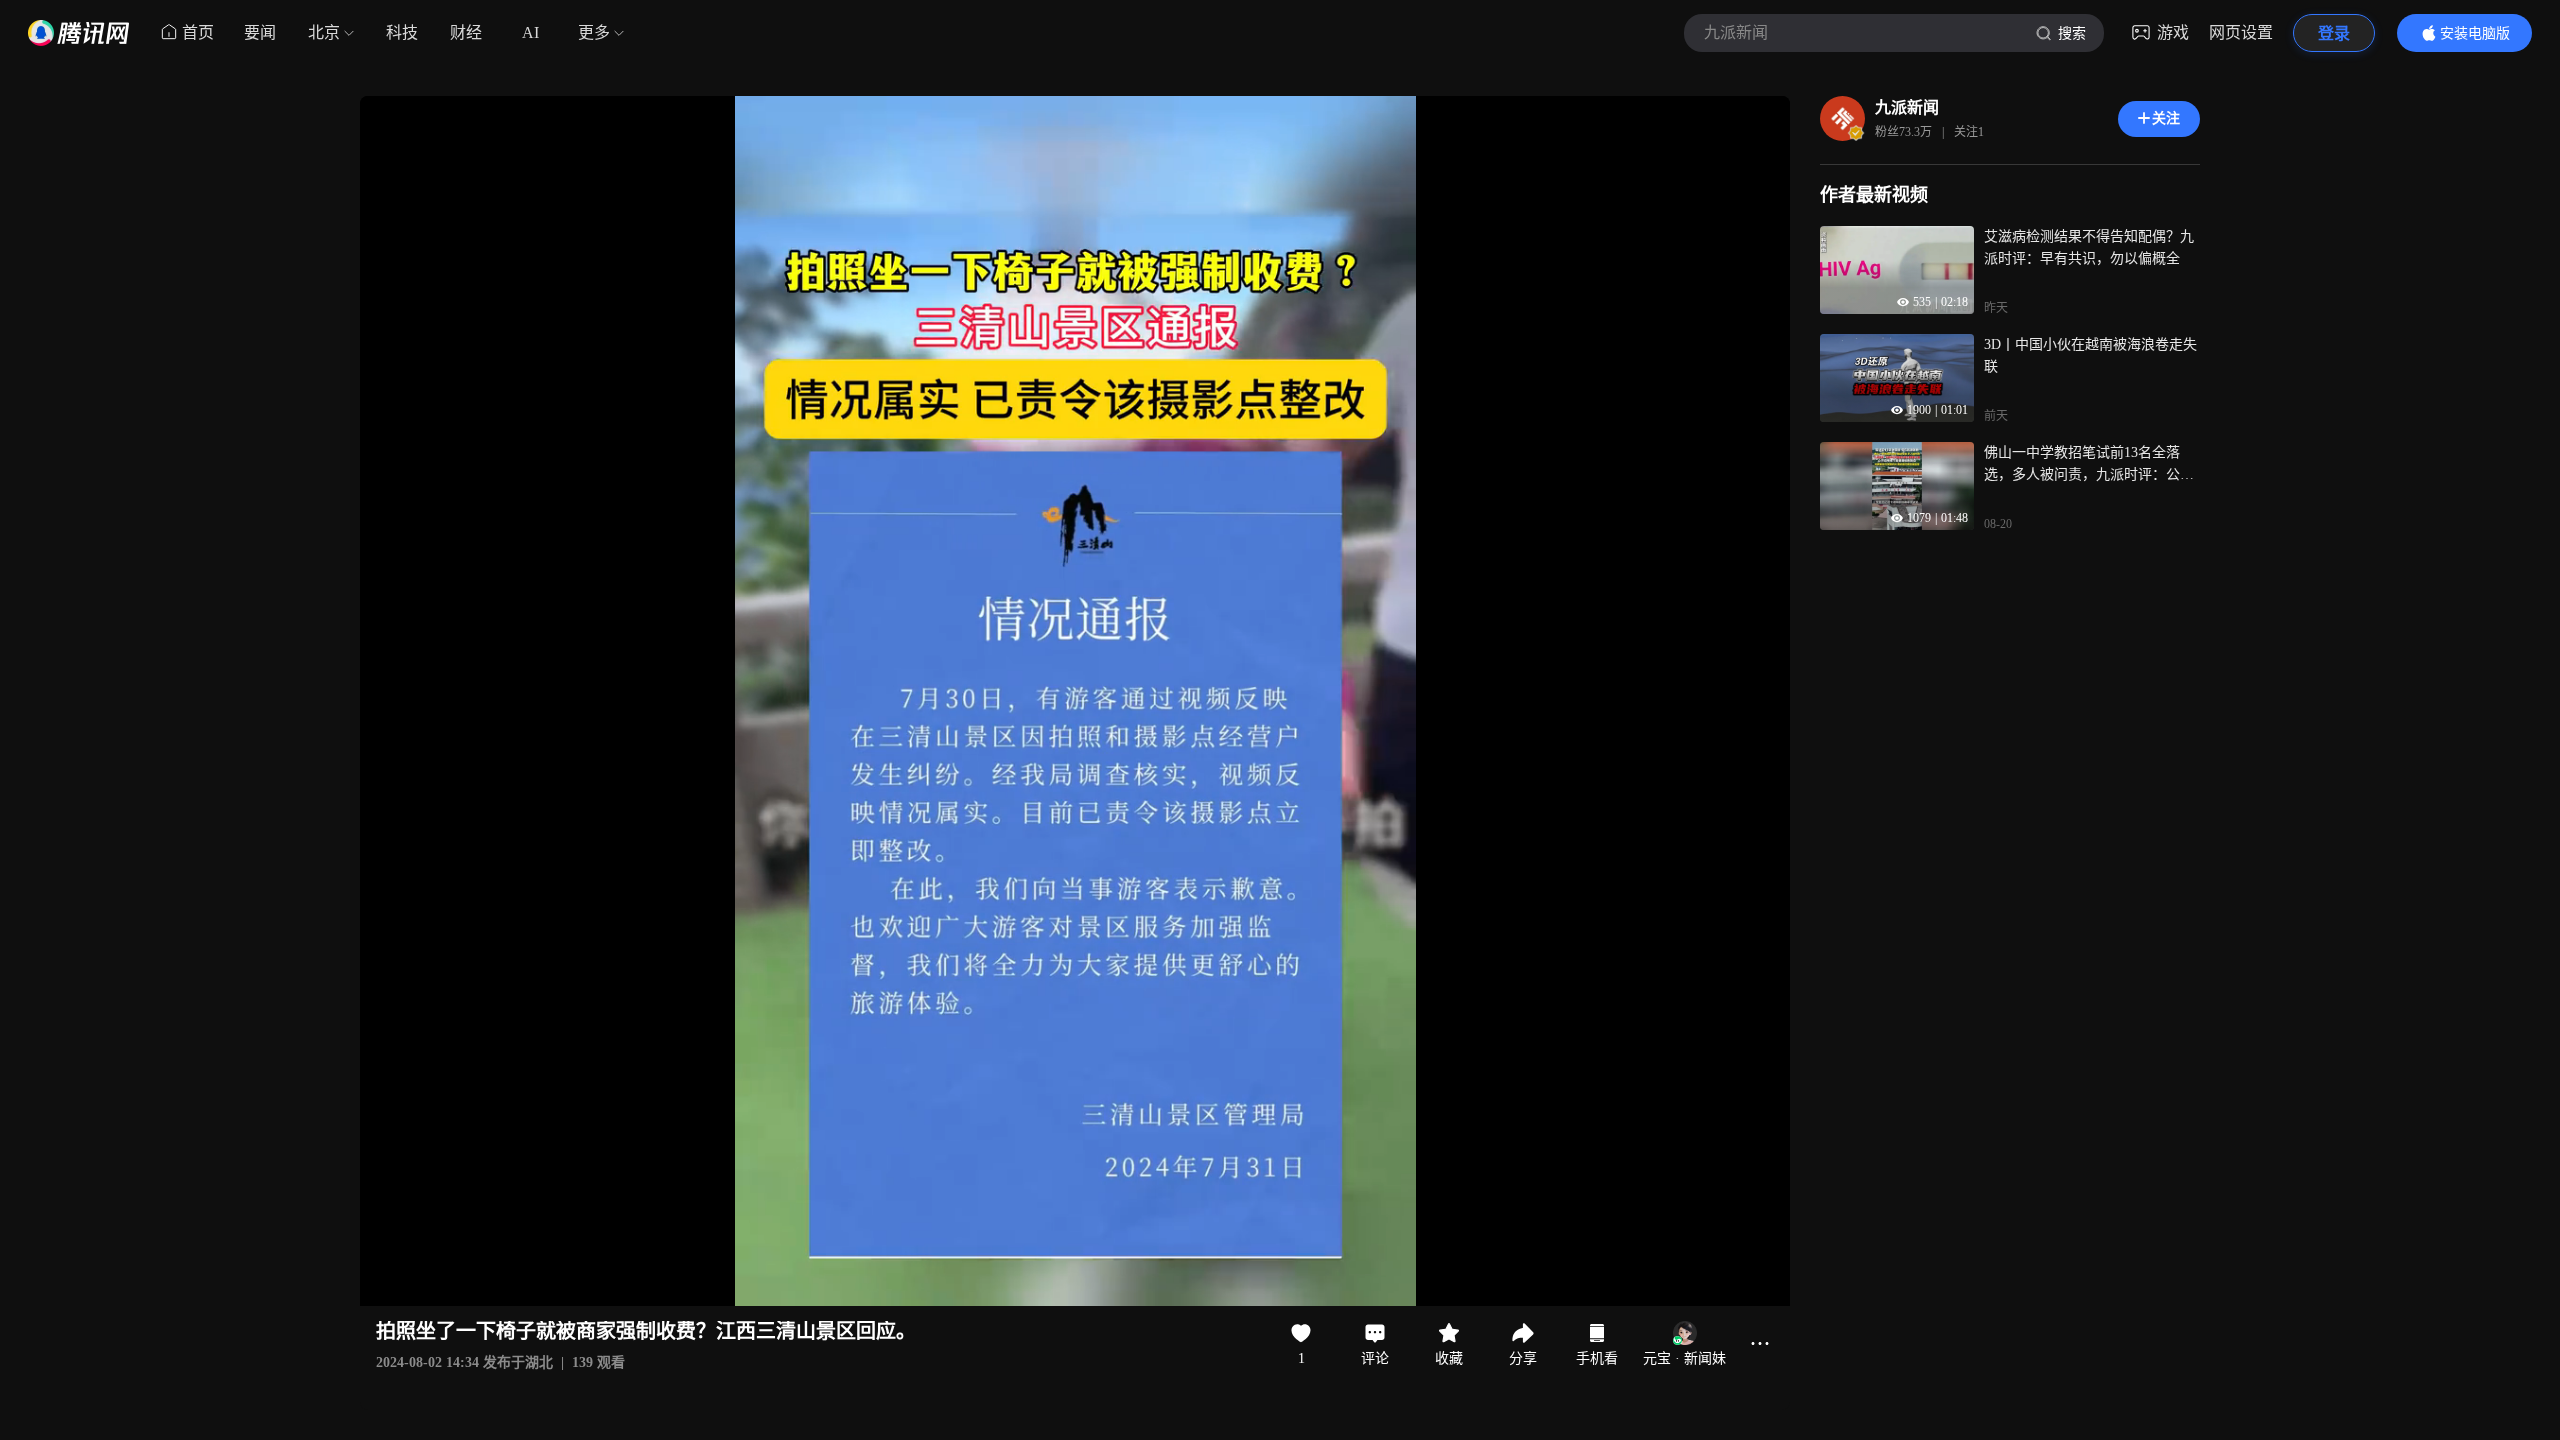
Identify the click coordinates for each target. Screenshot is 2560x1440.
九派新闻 (1907, 107)
